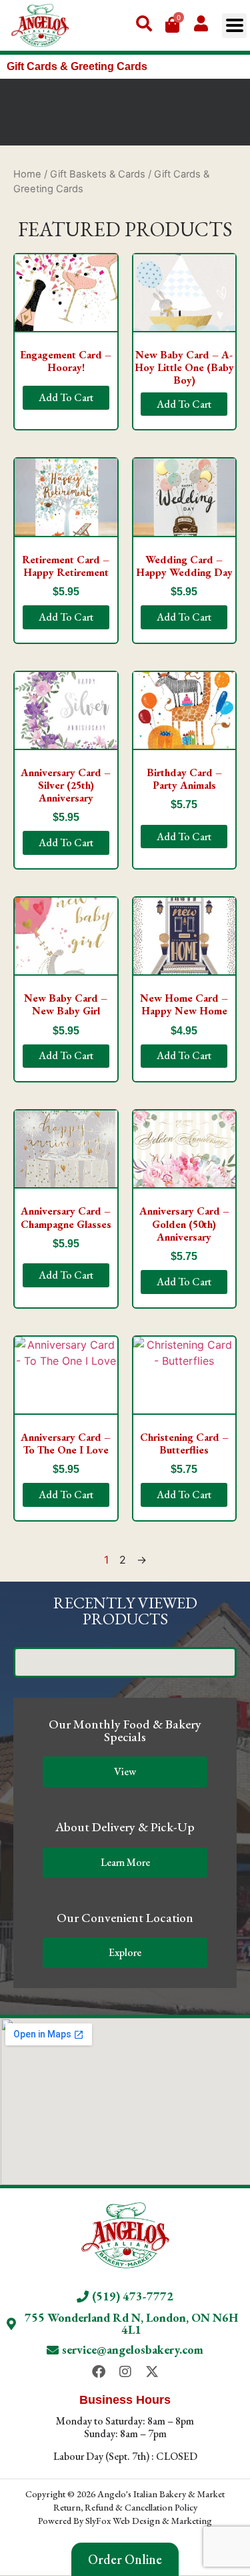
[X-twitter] (152, 2372)
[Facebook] (99, 2372)
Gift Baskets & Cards (98, 174)
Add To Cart (66, 397)
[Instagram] (125, 2372)
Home (27, 174)
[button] (234, 26)
